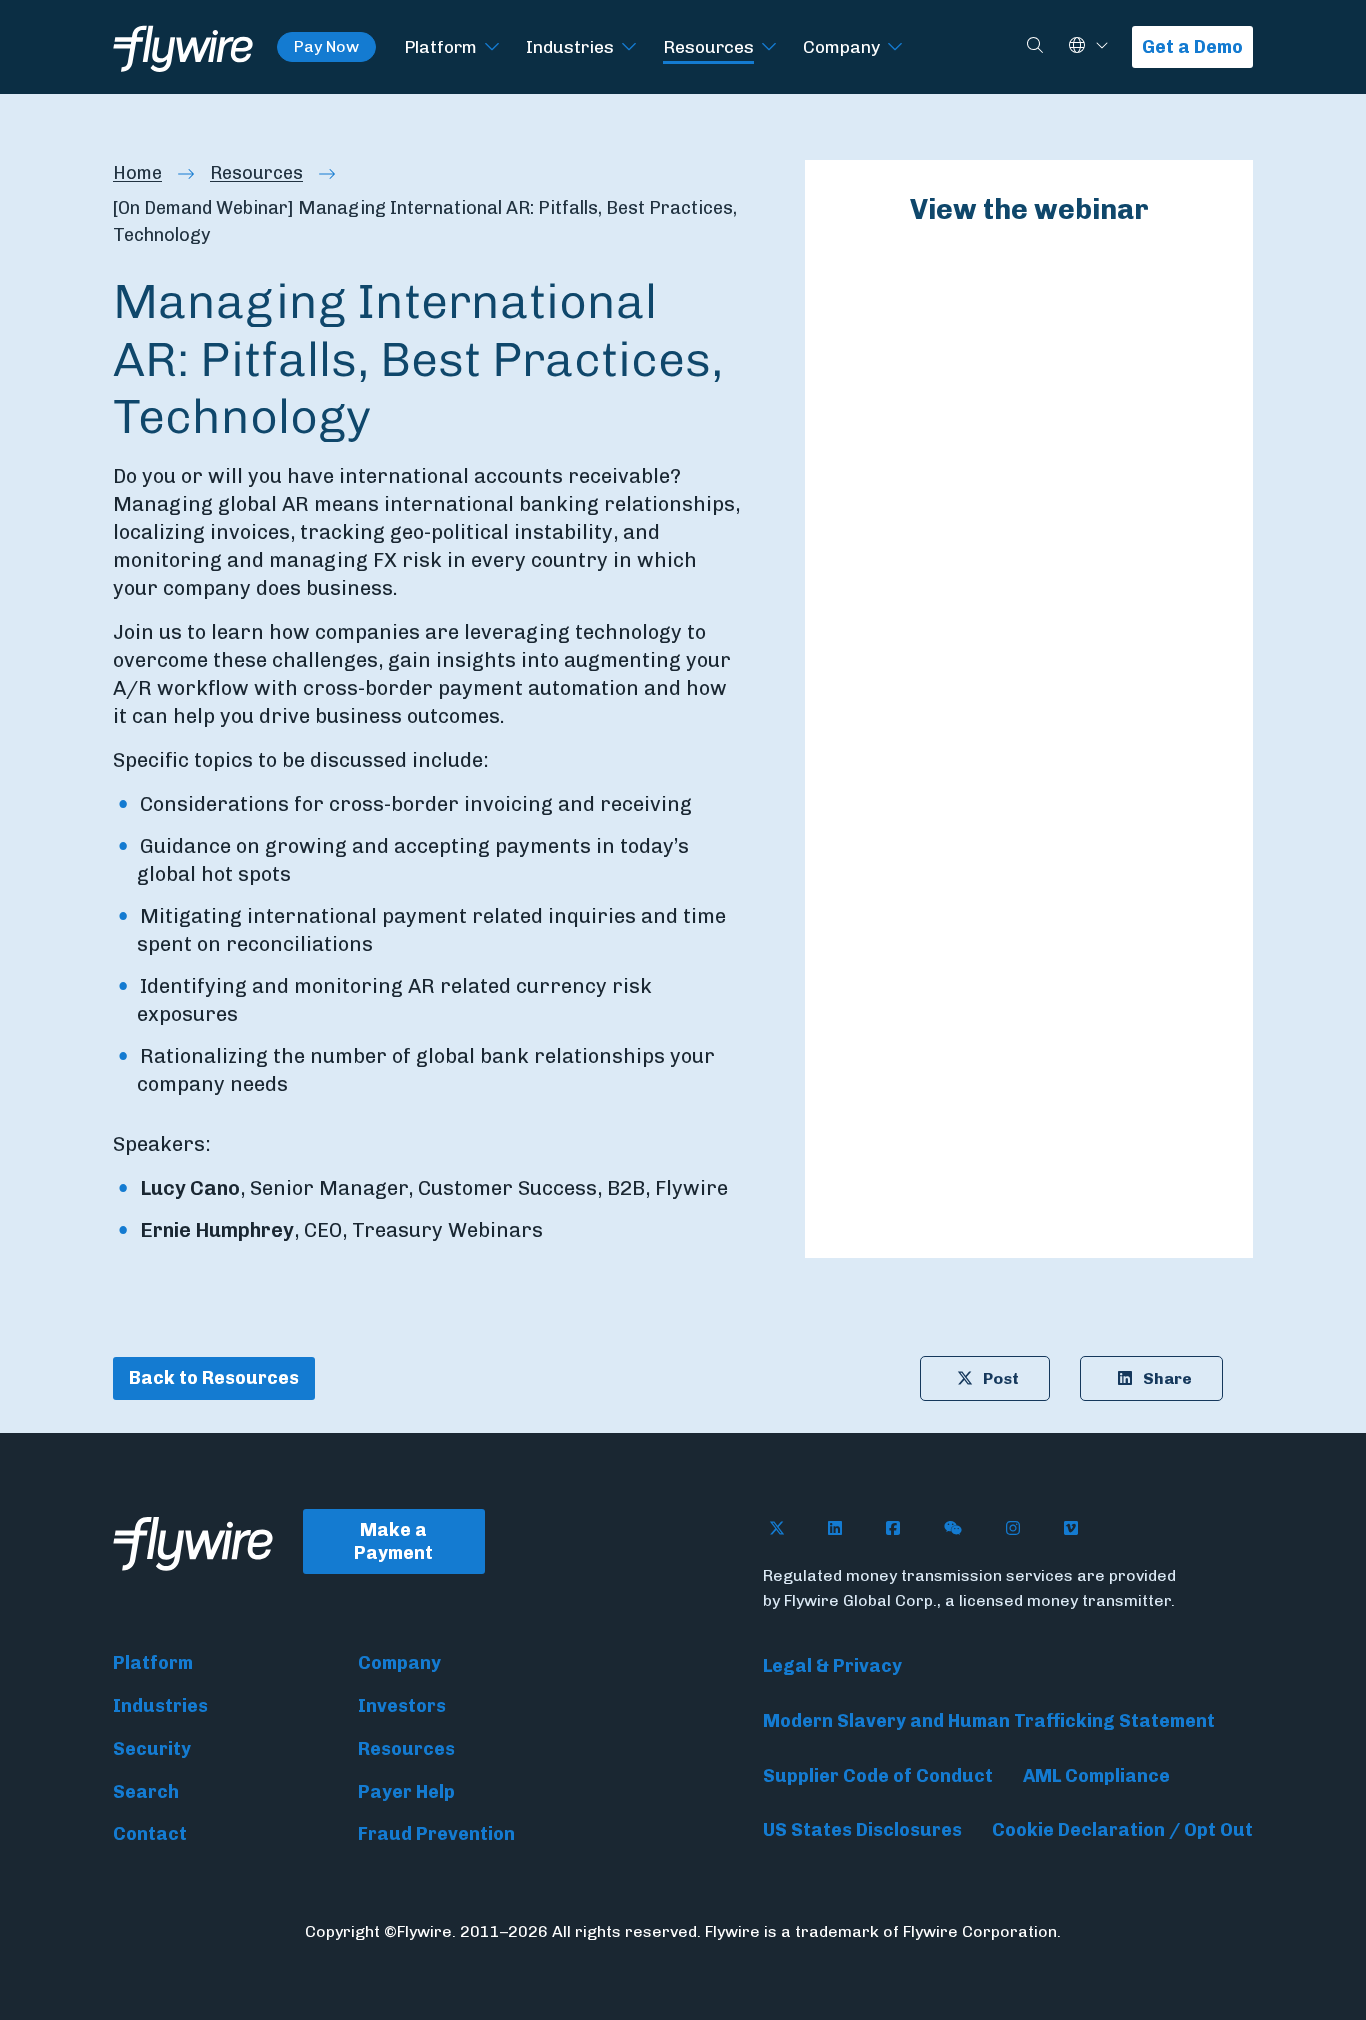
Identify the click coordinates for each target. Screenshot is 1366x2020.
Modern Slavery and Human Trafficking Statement (989, 1721)
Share (1167, 1378)
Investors (402, 1706)
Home (137, 173)
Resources (708, 46)
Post (1001, 1378)
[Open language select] (1102, 46)
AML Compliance (1096, 1776)
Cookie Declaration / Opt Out (1122, 1830)
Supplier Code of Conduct (878, 1776)
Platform (440, 46)
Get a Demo (1192, 47)
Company (841, 46)
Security (152, 1749)
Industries (570, 46)
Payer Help (406, 1792)
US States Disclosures (862, 1830)
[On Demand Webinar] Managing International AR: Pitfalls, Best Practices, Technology (425, 221)
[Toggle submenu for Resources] (769, 47)
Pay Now (326, 46)
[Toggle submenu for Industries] (629, 47)
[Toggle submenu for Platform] (492, 47)
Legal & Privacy (832, 1666)
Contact (150, 1834)
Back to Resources (214, 1378)
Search (146, 1792)
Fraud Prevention (436, 1834)
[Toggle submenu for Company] (895, 47)
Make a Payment (393, 1541)
